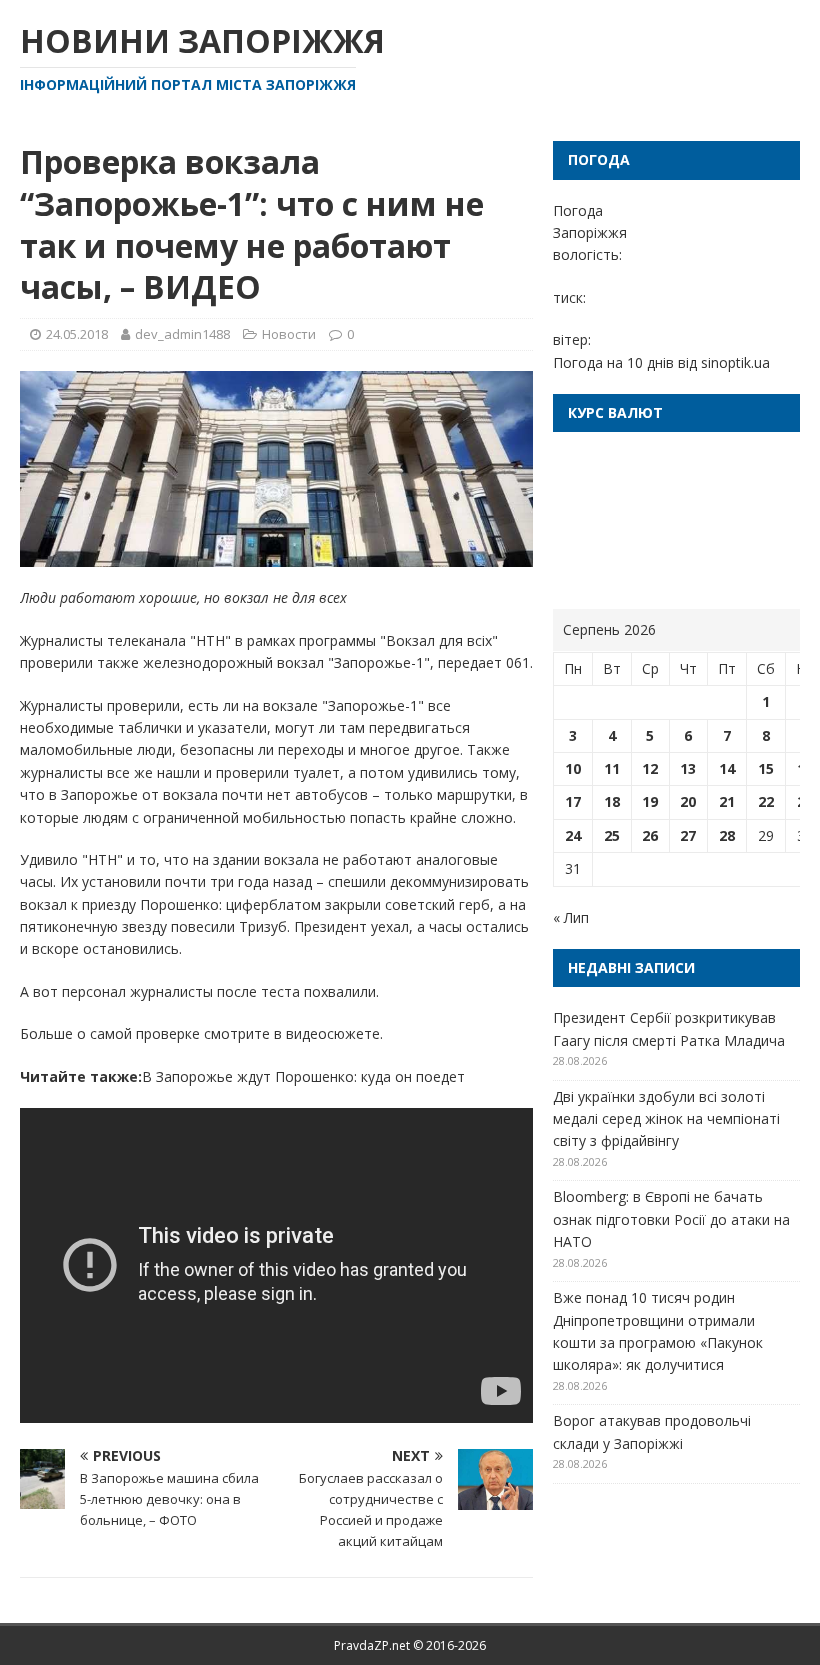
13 (688, 768)
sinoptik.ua (735, 362)
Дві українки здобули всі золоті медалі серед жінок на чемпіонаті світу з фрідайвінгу (666, 1119)
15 (766, 768)
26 (650, 835)
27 (688, 835)
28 (727, 835)
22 (766, 801)
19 (650, 801)
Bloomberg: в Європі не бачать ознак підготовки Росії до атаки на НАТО (671, 1219)
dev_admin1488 (182, 334)
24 (573, 835)
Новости (289, 334)
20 (688, 801)
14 (727, 768)
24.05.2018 (77, 334)
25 (612, 835)
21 (727, 801)
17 (573, 801)
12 (650, 768)
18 (612, 801)
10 (573, 768)
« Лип (571, 917)
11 (612, 768)
